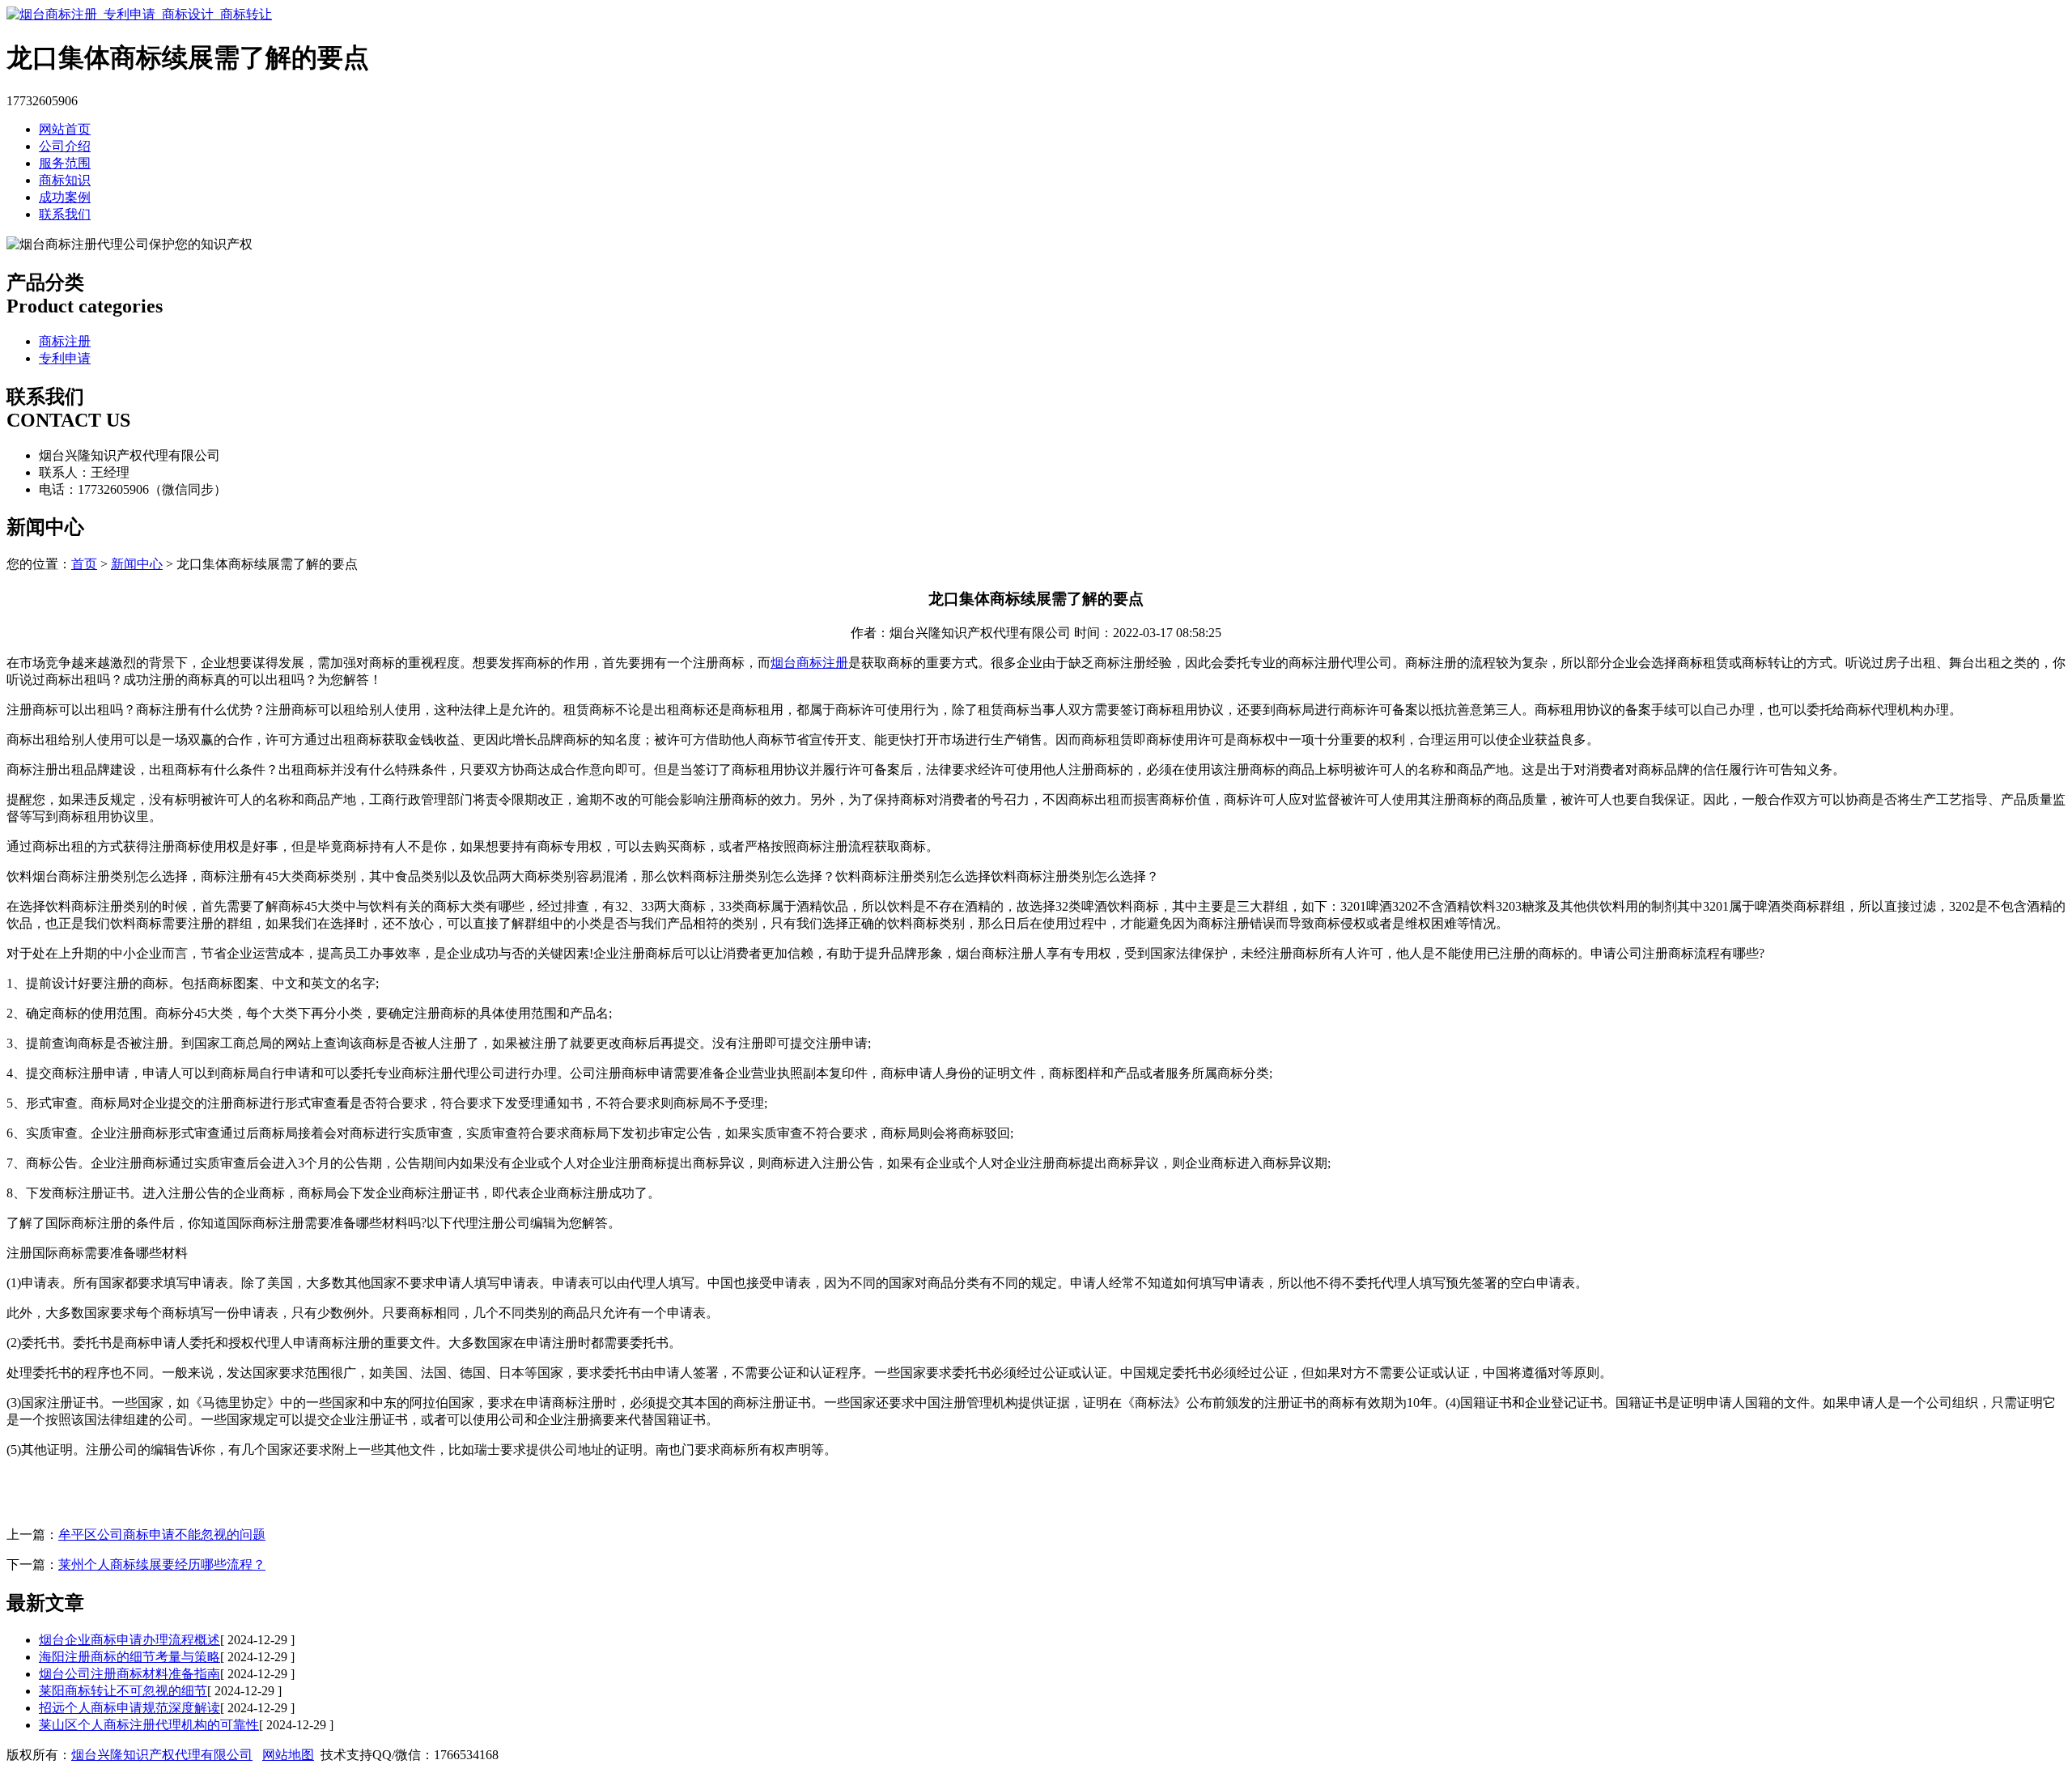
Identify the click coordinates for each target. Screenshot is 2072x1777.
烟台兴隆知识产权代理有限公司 (162, 1755)
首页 (84, 564)
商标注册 (65, 341)
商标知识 (65, 180)
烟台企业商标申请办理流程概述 (129, 1640)
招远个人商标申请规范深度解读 (129, 1708)
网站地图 (288, 1755)
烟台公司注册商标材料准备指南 (129, 1674)
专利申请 (65, 358)
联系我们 (65, 214)
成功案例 (65, 197)
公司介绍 (65, 146)
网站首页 (65, 129)
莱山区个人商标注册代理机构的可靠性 (149, 1725)
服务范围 (65, 163)
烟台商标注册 (809, 663)
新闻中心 (137, 564)
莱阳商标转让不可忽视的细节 (123, 1691)
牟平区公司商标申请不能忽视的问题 (162, 1535)
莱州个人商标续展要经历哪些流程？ (162, 1564)
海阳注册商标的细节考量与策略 (129, 1657)
